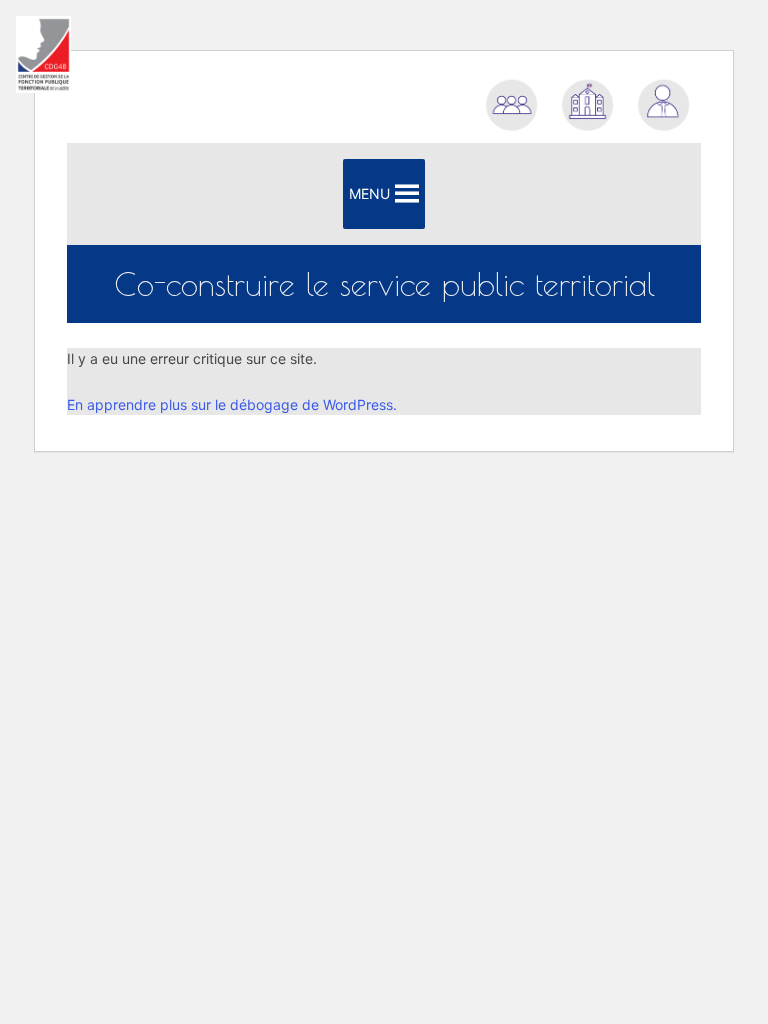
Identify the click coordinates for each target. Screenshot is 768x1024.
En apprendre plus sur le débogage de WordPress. (232, 404)
